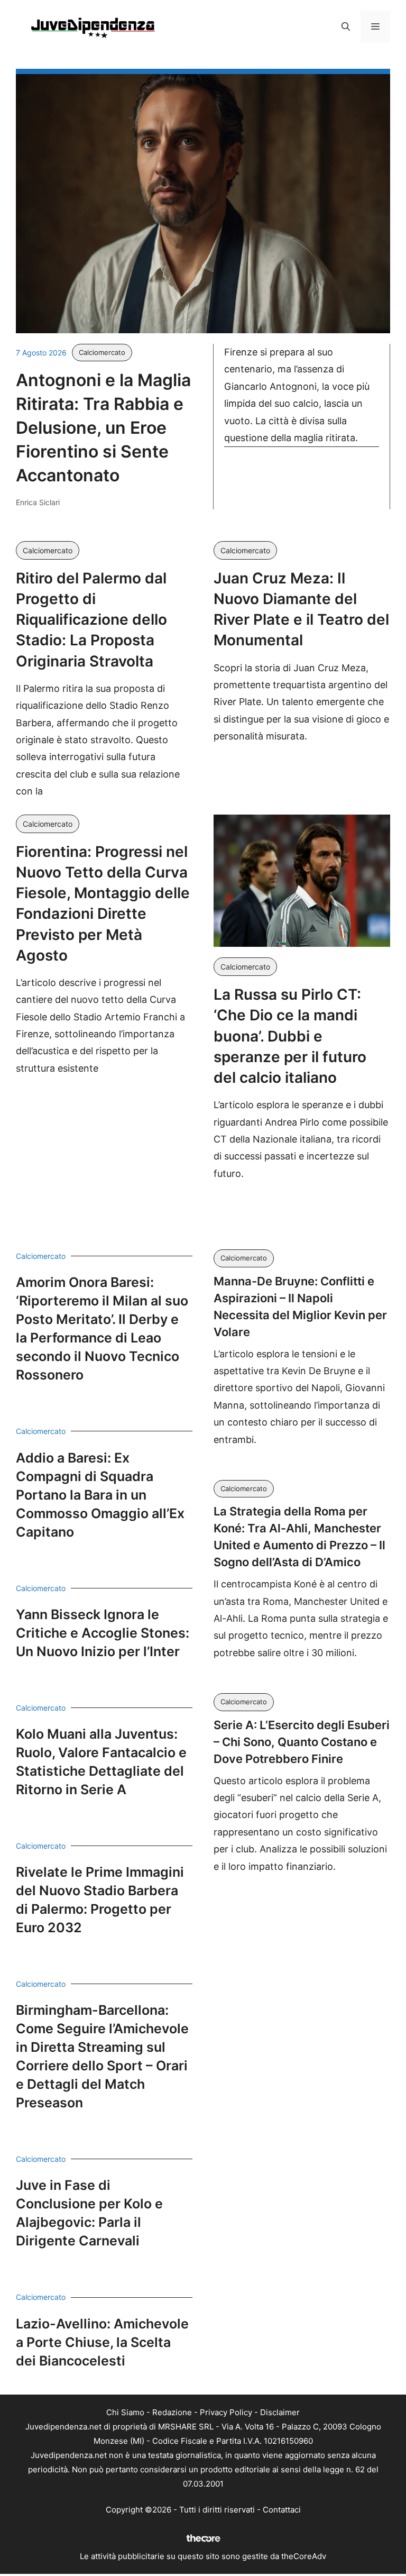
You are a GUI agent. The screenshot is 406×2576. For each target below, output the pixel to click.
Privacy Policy (226, 2412)
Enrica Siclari (38, 502)
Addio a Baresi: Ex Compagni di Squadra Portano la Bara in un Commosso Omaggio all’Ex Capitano (100, 1495)
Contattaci (282, 2510)
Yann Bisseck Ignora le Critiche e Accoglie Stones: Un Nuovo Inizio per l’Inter (103, 1633)
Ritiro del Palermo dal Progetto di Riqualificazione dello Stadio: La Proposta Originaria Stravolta (91, 620)
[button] (346, 26)
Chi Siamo (125, 2412)
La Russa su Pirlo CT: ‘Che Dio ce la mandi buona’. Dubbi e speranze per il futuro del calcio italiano (290, 1036)
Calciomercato (102, 352)
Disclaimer (280, 2412)
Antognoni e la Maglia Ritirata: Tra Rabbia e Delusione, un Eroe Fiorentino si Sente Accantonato (103, 427)
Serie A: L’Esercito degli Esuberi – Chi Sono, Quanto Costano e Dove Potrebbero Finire (302, 1742)
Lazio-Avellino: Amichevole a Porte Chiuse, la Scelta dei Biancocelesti (102, 2342)
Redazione (172, 2412)
